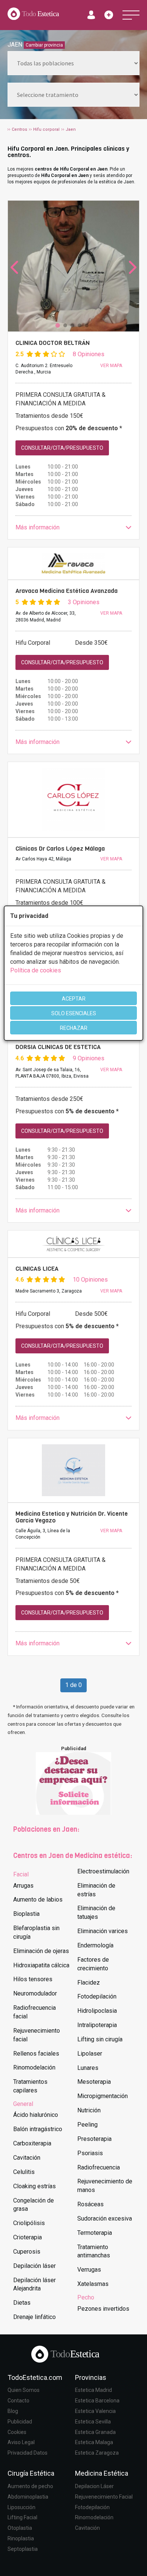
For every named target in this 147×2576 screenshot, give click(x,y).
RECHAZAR (74, 1028)
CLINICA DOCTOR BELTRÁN (53, 343)
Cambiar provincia (44, 45)
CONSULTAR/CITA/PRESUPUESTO (62, 448)
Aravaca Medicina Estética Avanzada (67, 591)
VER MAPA (111, 366)
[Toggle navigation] (131, 15)
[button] (73, 528)
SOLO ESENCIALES (74, 1013)
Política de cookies (36, 970)
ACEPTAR (74, 999)
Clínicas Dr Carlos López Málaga (60, 849)
